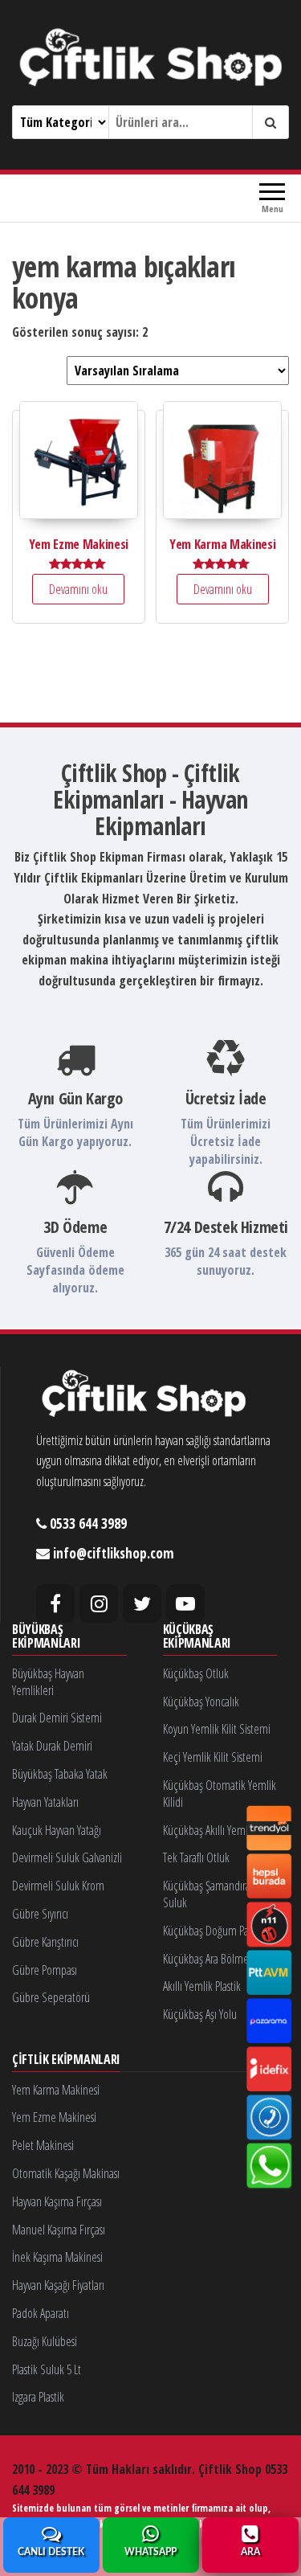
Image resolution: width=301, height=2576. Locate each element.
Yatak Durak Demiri (52, 1746)
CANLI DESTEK (51, 2552)
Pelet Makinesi (43, 2145)
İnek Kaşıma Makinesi (57, 2257)
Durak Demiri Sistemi (57, 1718)
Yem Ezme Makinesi (54, 2117)
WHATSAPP (150, 2552)
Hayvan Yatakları (45, 1802)
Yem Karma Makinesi (56, 2090)
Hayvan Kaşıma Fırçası (57, 2201)
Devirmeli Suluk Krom (58, 1886)
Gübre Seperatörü (51, 1997)
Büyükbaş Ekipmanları (46, 1637)
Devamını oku (78, 589)
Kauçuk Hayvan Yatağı (57, 1830)
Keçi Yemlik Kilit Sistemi (213, 1757)
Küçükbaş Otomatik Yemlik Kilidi (220, 1794)
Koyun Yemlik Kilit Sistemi (217, 1729)
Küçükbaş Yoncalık (201, 1702)
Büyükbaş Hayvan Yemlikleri (48, 1682)
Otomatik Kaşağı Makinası (66, 2173)
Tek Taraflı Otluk (196, 1857)
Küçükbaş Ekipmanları (197, 1637)
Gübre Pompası (45, 1970)
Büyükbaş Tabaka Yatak (60, 1774)
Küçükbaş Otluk (196, 1673)
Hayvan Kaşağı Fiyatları (58, 2285)
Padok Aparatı (41, 2313)
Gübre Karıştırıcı (45, 1942)
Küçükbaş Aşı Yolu (200, 2014)
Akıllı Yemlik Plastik (202, 1986)
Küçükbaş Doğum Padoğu (217, 1931)
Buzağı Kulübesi (45, 2341)
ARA (250, 2552)
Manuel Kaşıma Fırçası (59, 2230)
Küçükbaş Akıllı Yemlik (209, 1830)
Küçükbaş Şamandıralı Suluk (209, 1894)
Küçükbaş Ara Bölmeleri (213, 1959)
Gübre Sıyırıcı (40, 1914)
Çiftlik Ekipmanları (66, 2060)
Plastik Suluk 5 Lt (47, 2369)
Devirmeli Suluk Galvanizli (67, 1857)
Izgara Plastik (38, 2397)
